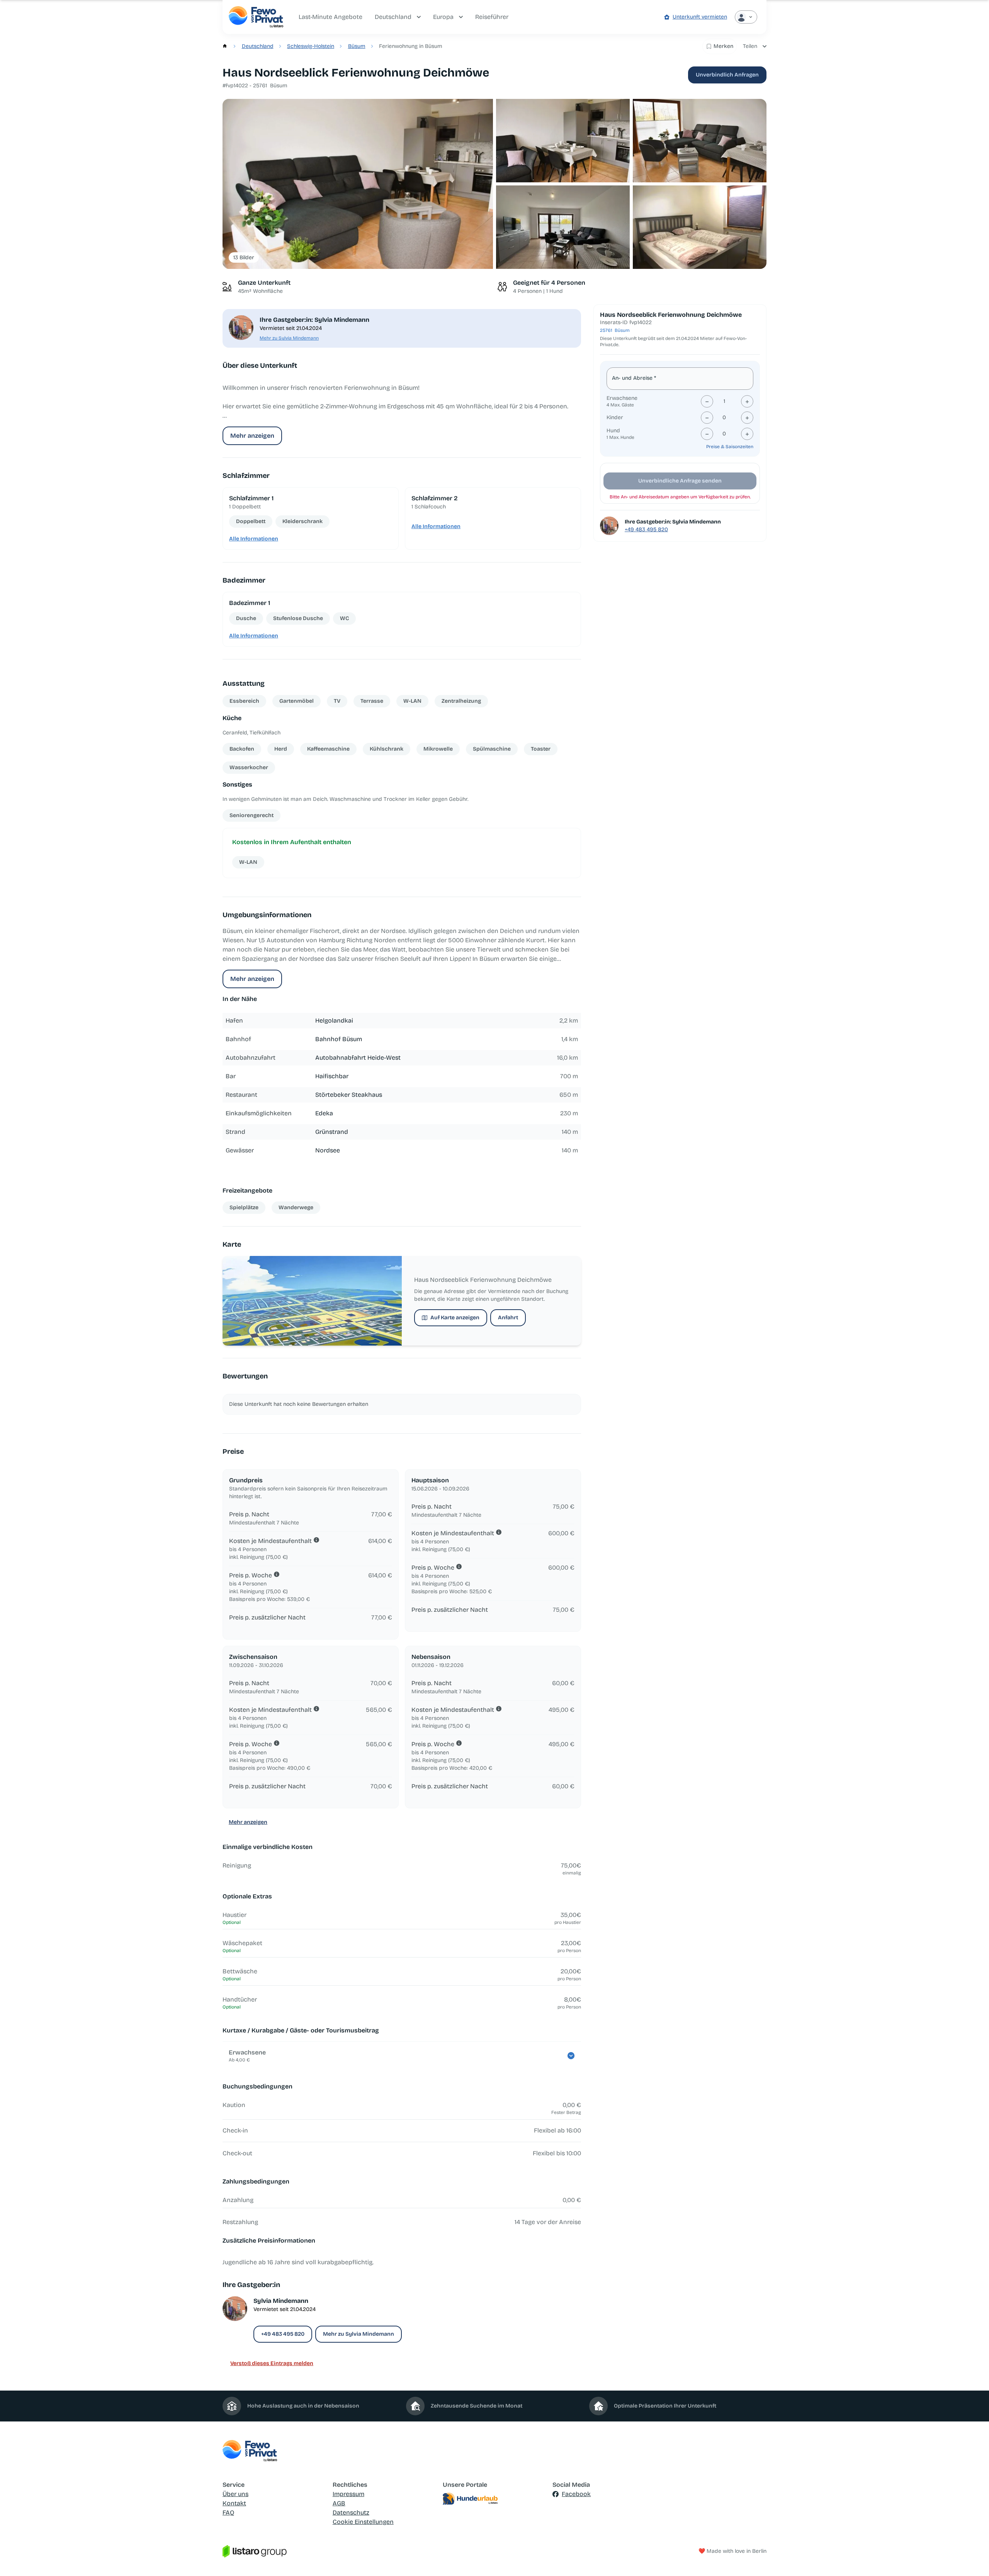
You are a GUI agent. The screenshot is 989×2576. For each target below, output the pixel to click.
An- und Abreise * (634, 378)
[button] (358, 184)
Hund (613, 431)
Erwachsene (622, 398)
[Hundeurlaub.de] (495, 2499)
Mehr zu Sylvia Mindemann (289, 338)
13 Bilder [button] (244, 257)
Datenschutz (351, 2512)
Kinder (615, 417)
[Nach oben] (972, 2559)
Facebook (576, 2494)
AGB (339, 2503)
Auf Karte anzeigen (455, 1318)
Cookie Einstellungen (363, 2522)
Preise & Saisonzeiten (730, 447)
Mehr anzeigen (252, 436)
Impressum (348, 2494)
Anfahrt (508, 1318)
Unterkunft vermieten (700, 17)
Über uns (235, 2494)
